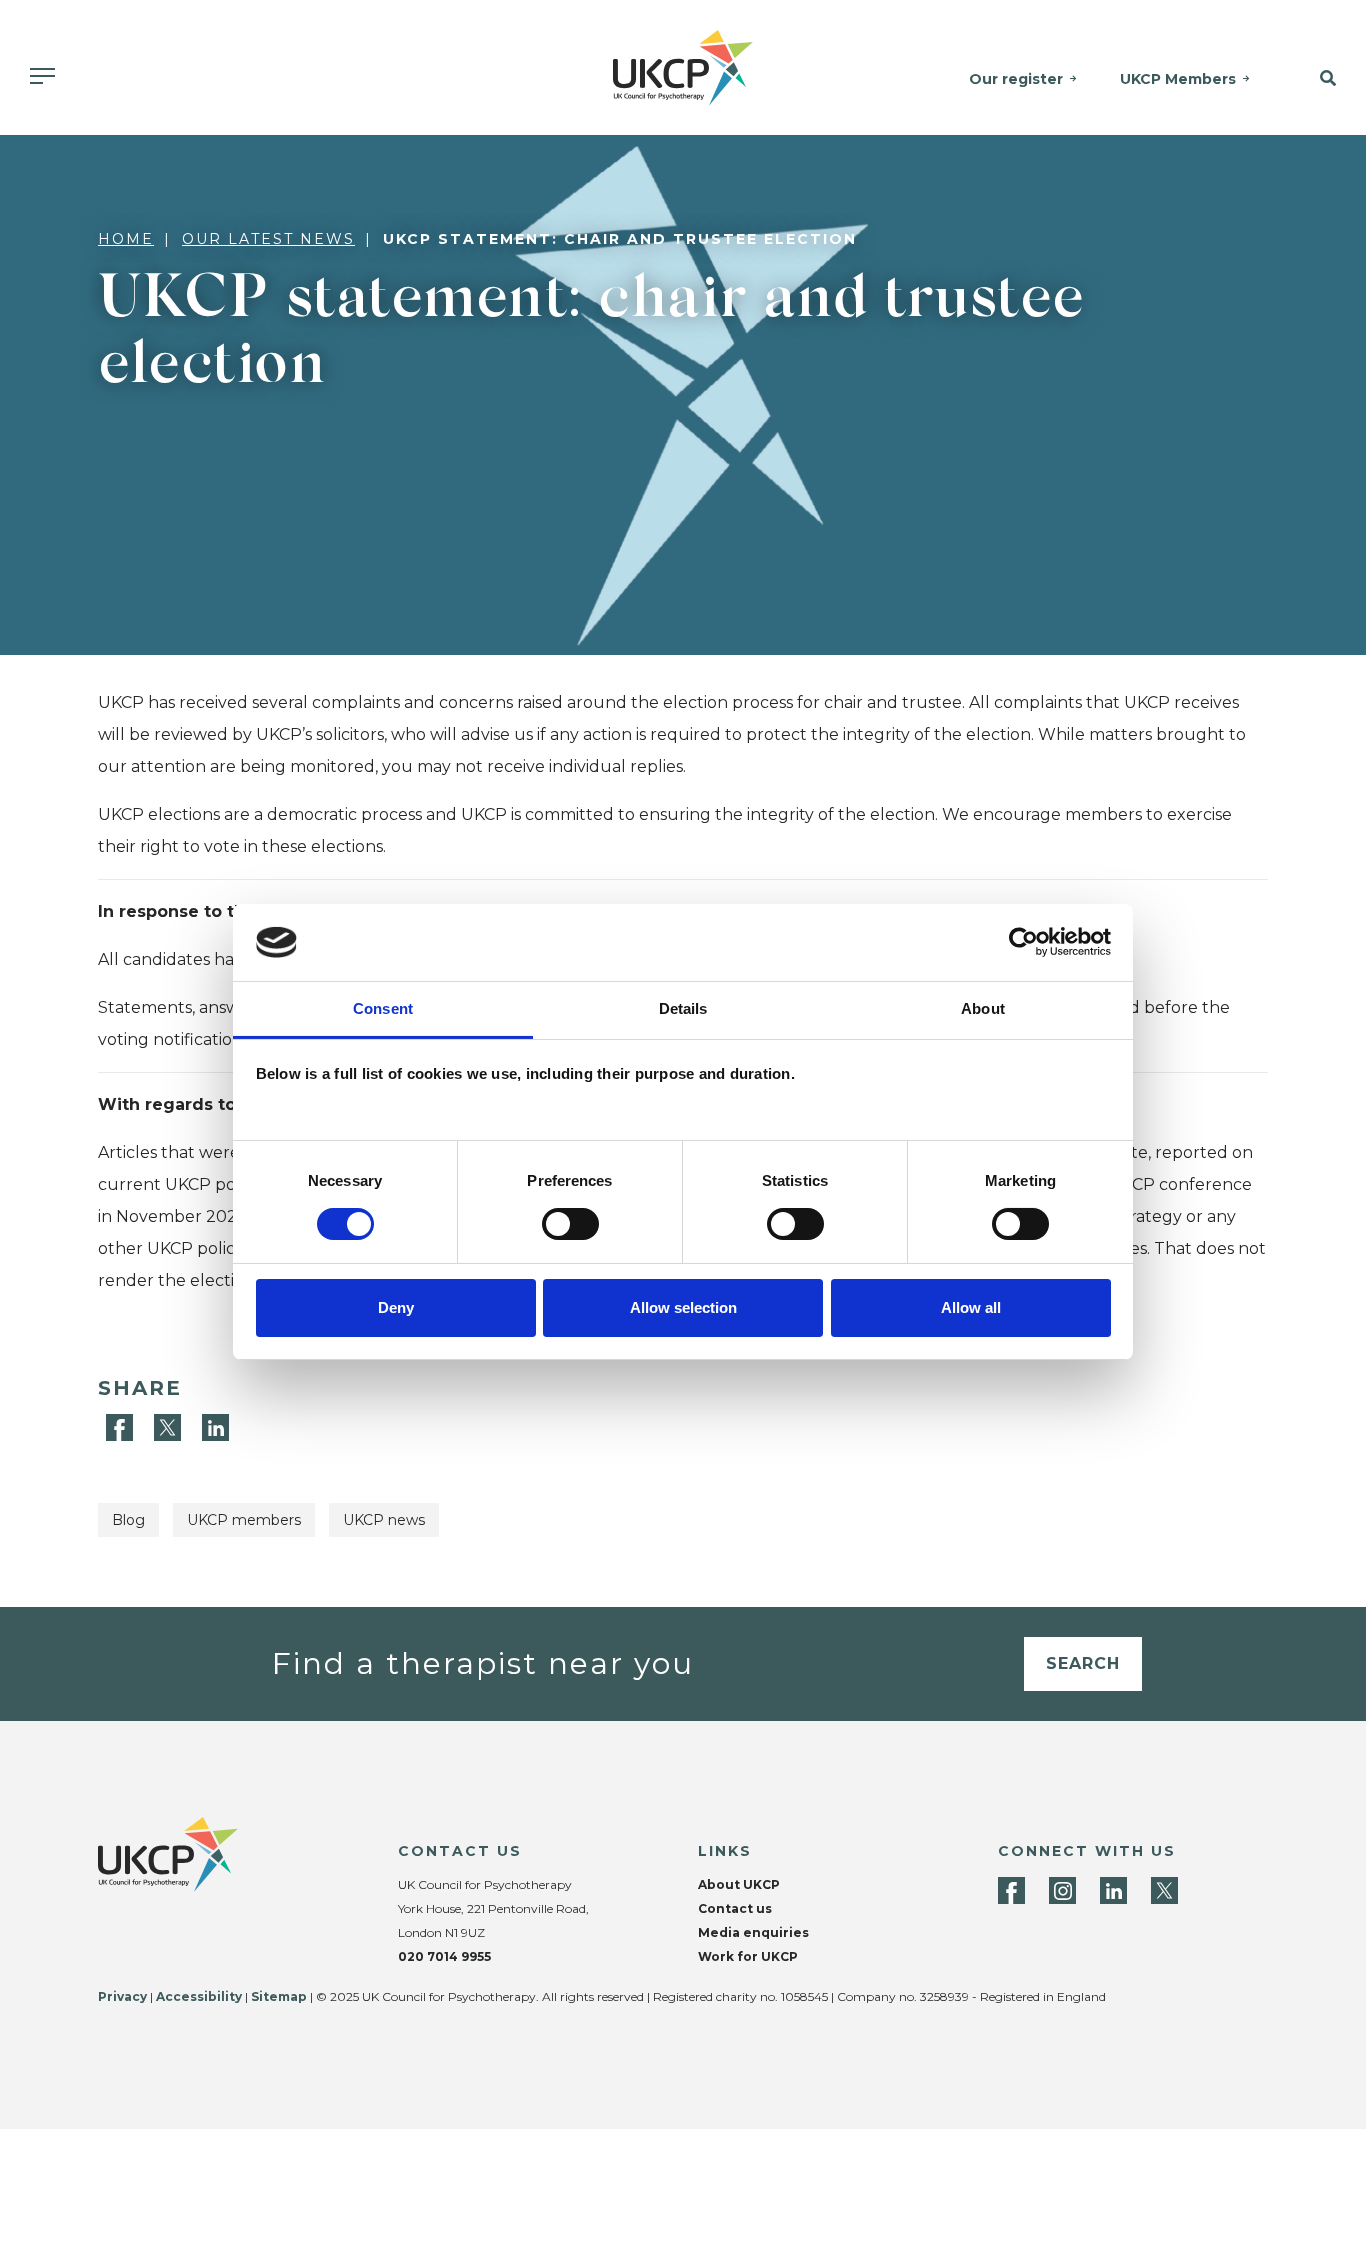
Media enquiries (753, 1932)
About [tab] (983, 1008)
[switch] (570, 1224)
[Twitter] (170, 1426)
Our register (1016, 79)
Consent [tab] (383, 1008)
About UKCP (739, 1884)
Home (126, 239)
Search (1083, 1663)
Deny (396, 1307)
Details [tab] (683, 1008)
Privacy (122, 1996)
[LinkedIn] (215, 1426)
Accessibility (199, 1996)
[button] (1317, 79)
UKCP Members (1178, 79)
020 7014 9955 (444, 1956)
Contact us (735, 1908)
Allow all (971, 1307)
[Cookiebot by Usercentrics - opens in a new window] (1023, 942)
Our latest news (268, 239)
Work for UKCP (748, 1956)
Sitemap (279, 1996)
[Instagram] (1062, 1890)
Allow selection (683, 1307)
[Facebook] (122, 1426)
